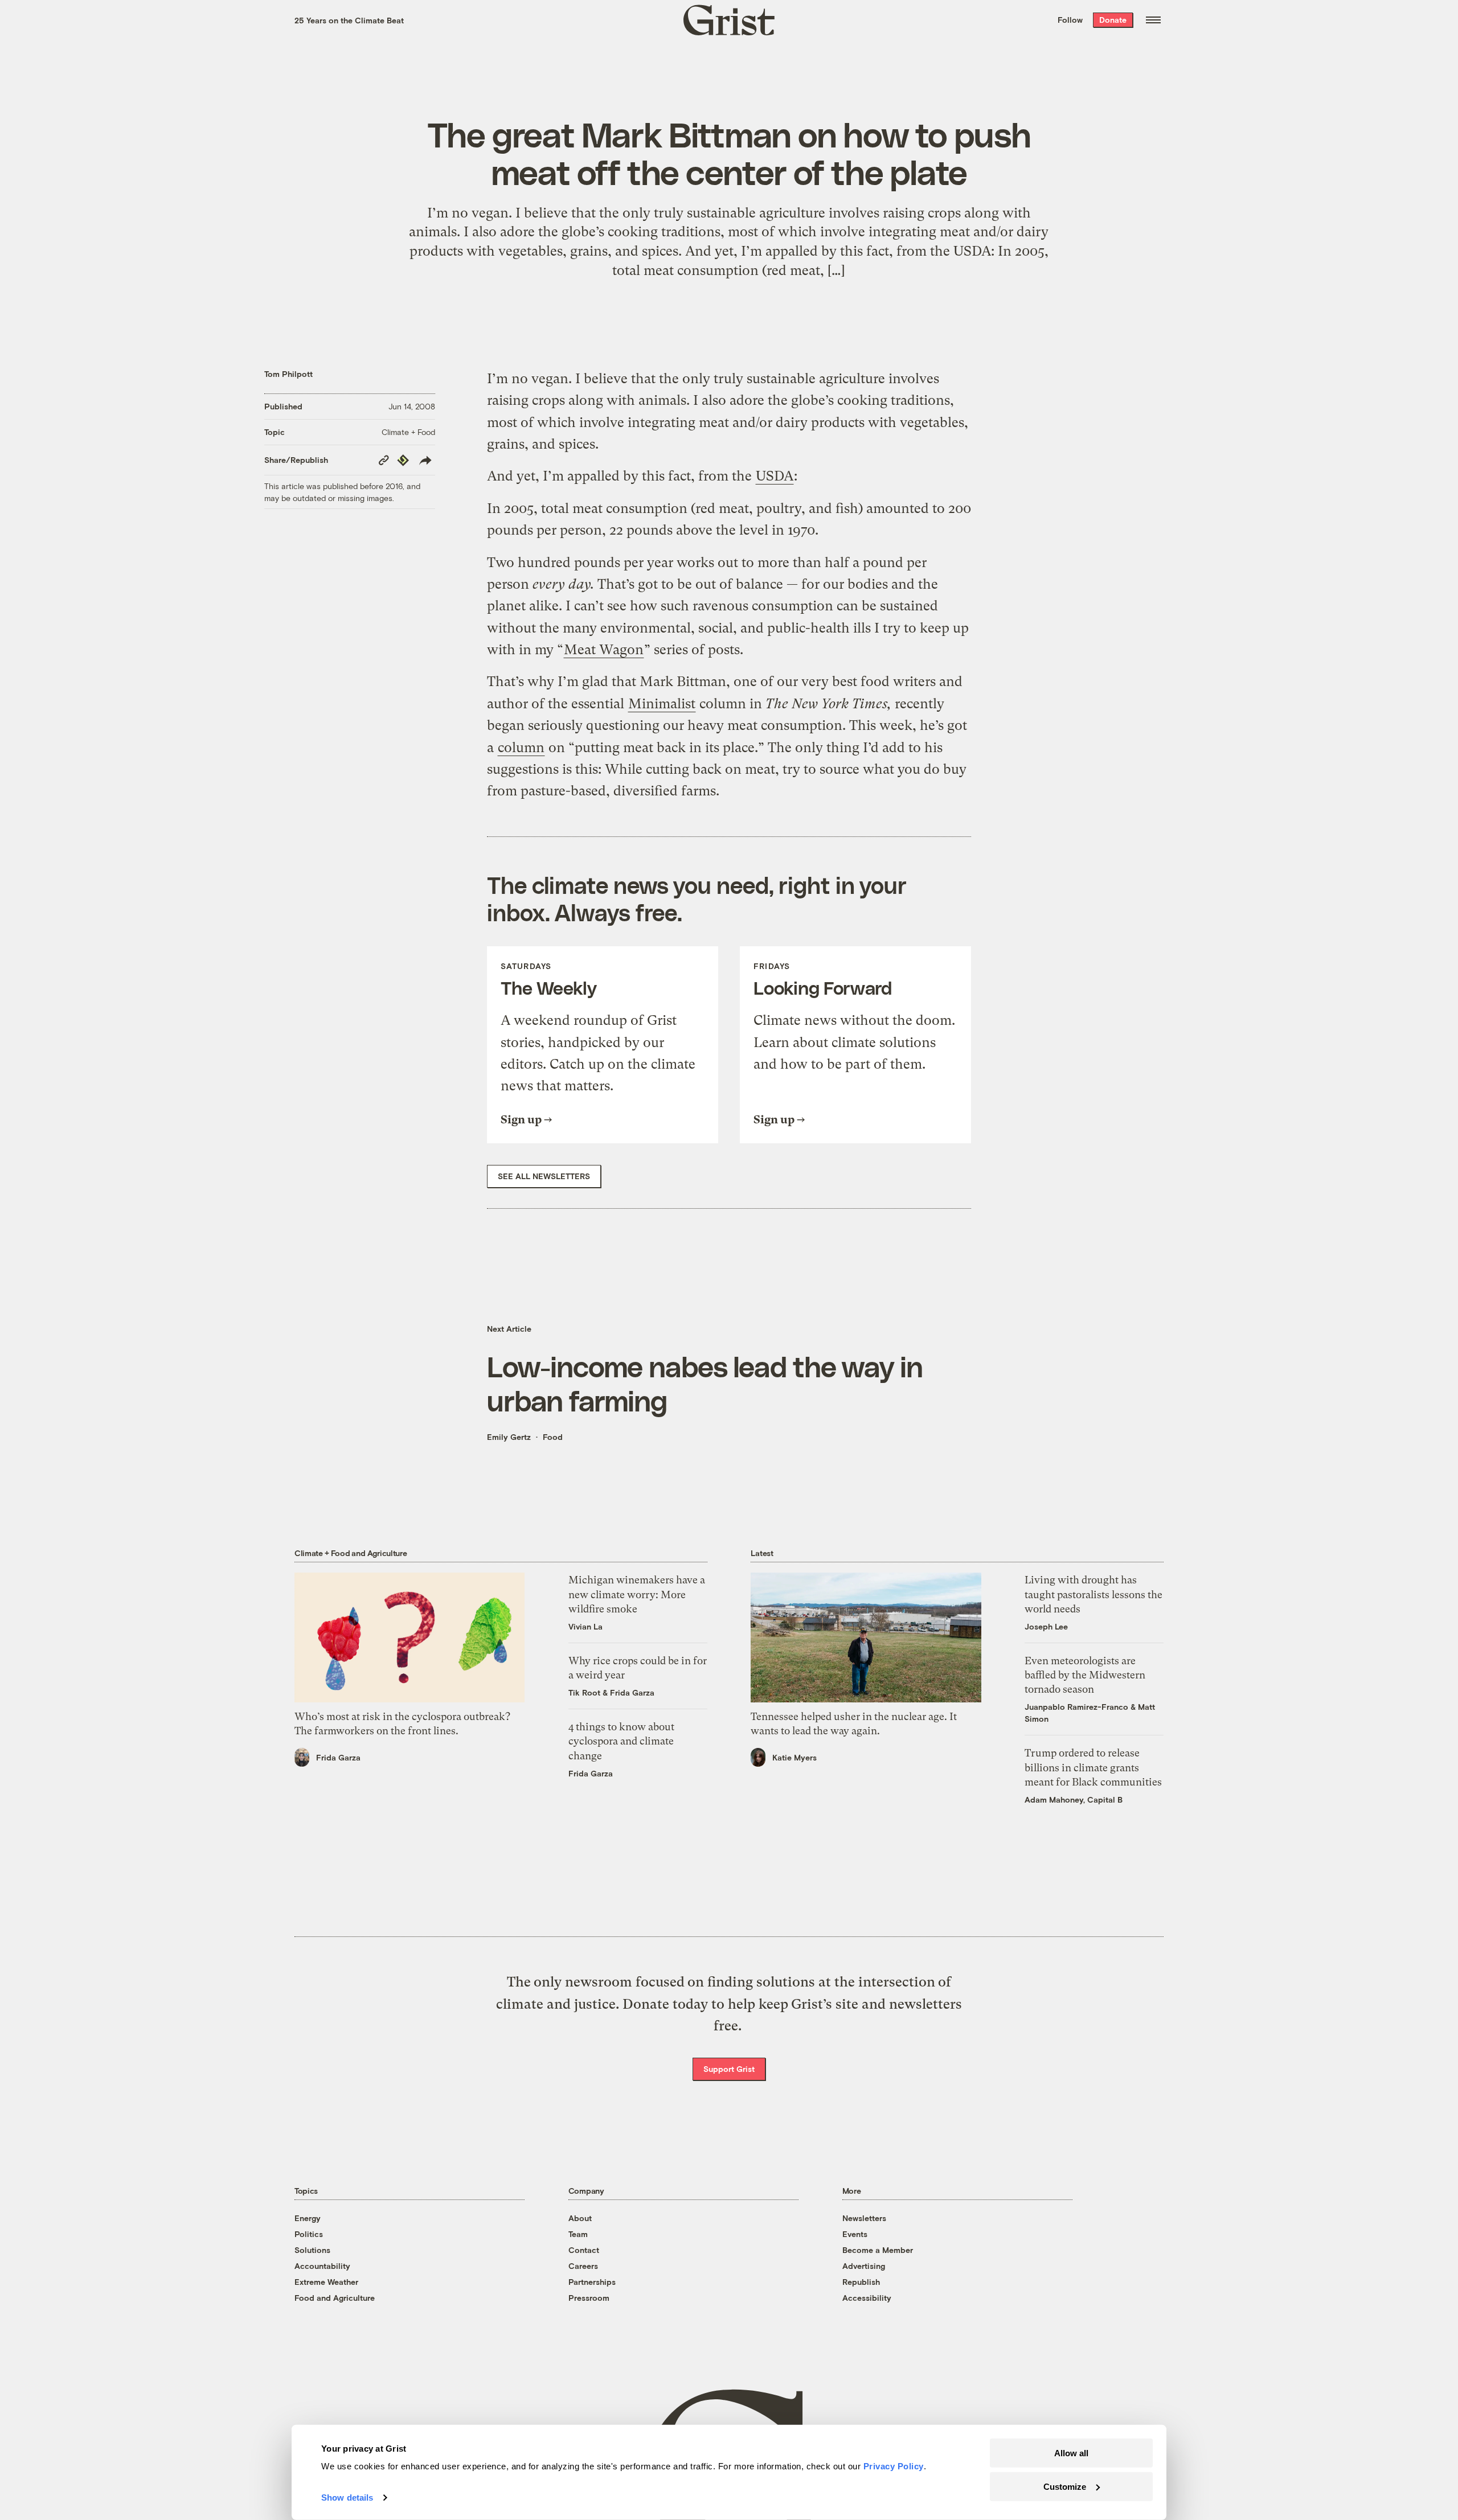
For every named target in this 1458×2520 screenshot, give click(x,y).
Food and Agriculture (335, 2298)
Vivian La (585, 1626)
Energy (308, 2218)
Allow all (1071, 2453)
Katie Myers (794, 1757)
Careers (583, 2266)
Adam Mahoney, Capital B (1074, 1799)
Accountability (322, 2266)
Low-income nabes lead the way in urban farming (705, 1383)
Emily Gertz (509, 1437)
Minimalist (662, 704)
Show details (347, 2498)
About (580, 2218)
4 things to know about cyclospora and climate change (621, 1741)
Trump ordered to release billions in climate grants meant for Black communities (1093, 1767)
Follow (1070, 20)
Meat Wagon (604, 650)
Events (855, 2234)
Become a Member (878, 2250)
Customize (1065, 2486)
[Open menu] (1153, 20)
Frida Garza (338, 1757)
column (521, 748)
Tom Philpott (288, 374)
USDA (775, 476)
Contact (584, 2250)
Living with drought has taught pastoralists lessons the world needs (1093, 1594)
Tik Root (584, 1692)
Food (553, 1437)
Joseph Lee (1046, 1626)
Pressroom (589, 2298)
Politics (309, 2234)
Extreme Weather (326, 2282)
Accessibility (867, 2298)
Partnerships (592, 2282)
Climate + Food (408, 432)
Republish (861, 2282)
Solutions (312, 2250)
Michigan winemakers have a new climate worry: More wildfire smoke (637, 1594)
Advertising (864, 2266)
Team (578, 2234)
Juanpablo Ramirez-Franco (1076, 1707)
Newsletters (864, 2218)
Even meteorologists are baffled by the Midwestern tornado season (1085, 1675)
